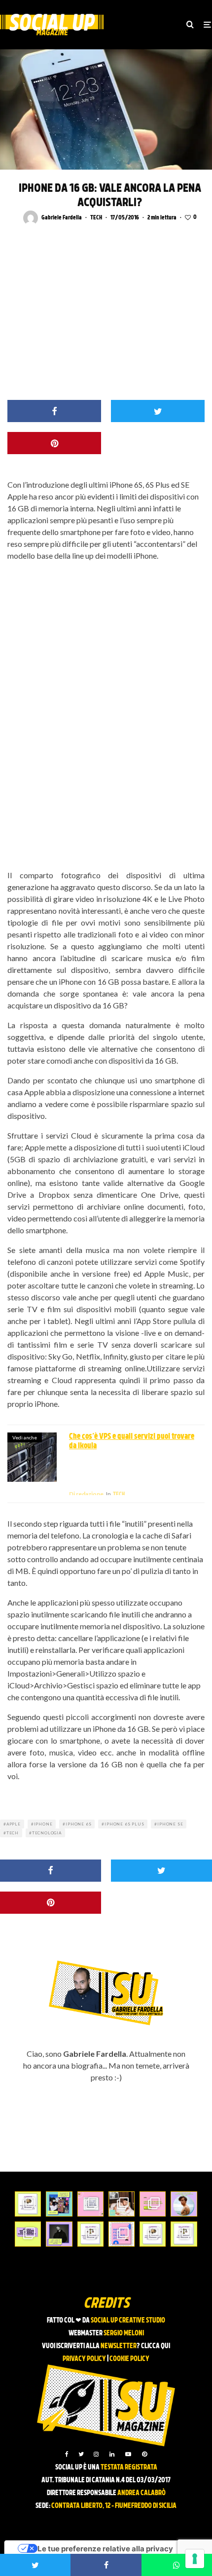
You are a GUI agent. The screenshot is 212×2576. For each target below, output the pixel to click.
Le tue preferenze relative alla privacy (105, 2549)
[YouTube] (128, 2454)
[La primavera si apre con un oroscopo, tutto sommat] (90, 2234)
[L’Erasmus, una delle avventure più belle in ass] (153, 2204)
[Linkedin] (112, 2454)
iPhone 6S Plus (124, 1824)
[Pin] (54, 443)
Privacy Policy (84, 2359)
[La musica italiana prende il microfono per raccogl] (90, 2204)
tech (13, 1833)
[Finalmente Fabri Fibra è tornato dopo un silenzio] (59, 2234)
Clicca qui (156, 2346)
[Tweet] (158, 411)
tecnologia (47, 1833)
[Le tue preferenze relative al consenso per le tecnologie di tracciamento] (195, 2559)
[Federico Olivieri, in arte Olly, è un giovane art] (122, 2204)
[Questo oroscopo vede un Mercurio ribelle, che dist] (28, 2204)
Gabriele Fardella (62, 218)
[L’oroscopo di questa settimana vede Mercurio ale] (184, 2234)
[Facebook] (67, 2454)
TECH (96, 218)
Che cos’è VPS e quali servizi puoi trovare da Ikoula (132, 1442)
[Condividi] (54, 411)
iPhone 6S (78, 1824)
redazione (86, 1494)
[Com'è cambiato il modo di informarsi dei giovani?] (28, 2234)
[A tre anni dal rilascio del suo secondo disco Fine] (184, 2204)
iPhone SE (170, 1824)
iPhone (43, 1824)
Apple (14, 1824)
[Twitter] (81, 2454)
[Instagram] (96, 2454)
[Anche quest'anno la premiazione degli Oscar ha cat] (122, 2234)
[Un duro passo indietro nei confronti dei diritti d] (59, 2204)
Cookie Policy (129, 2359)
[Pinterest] (144, 2454)
